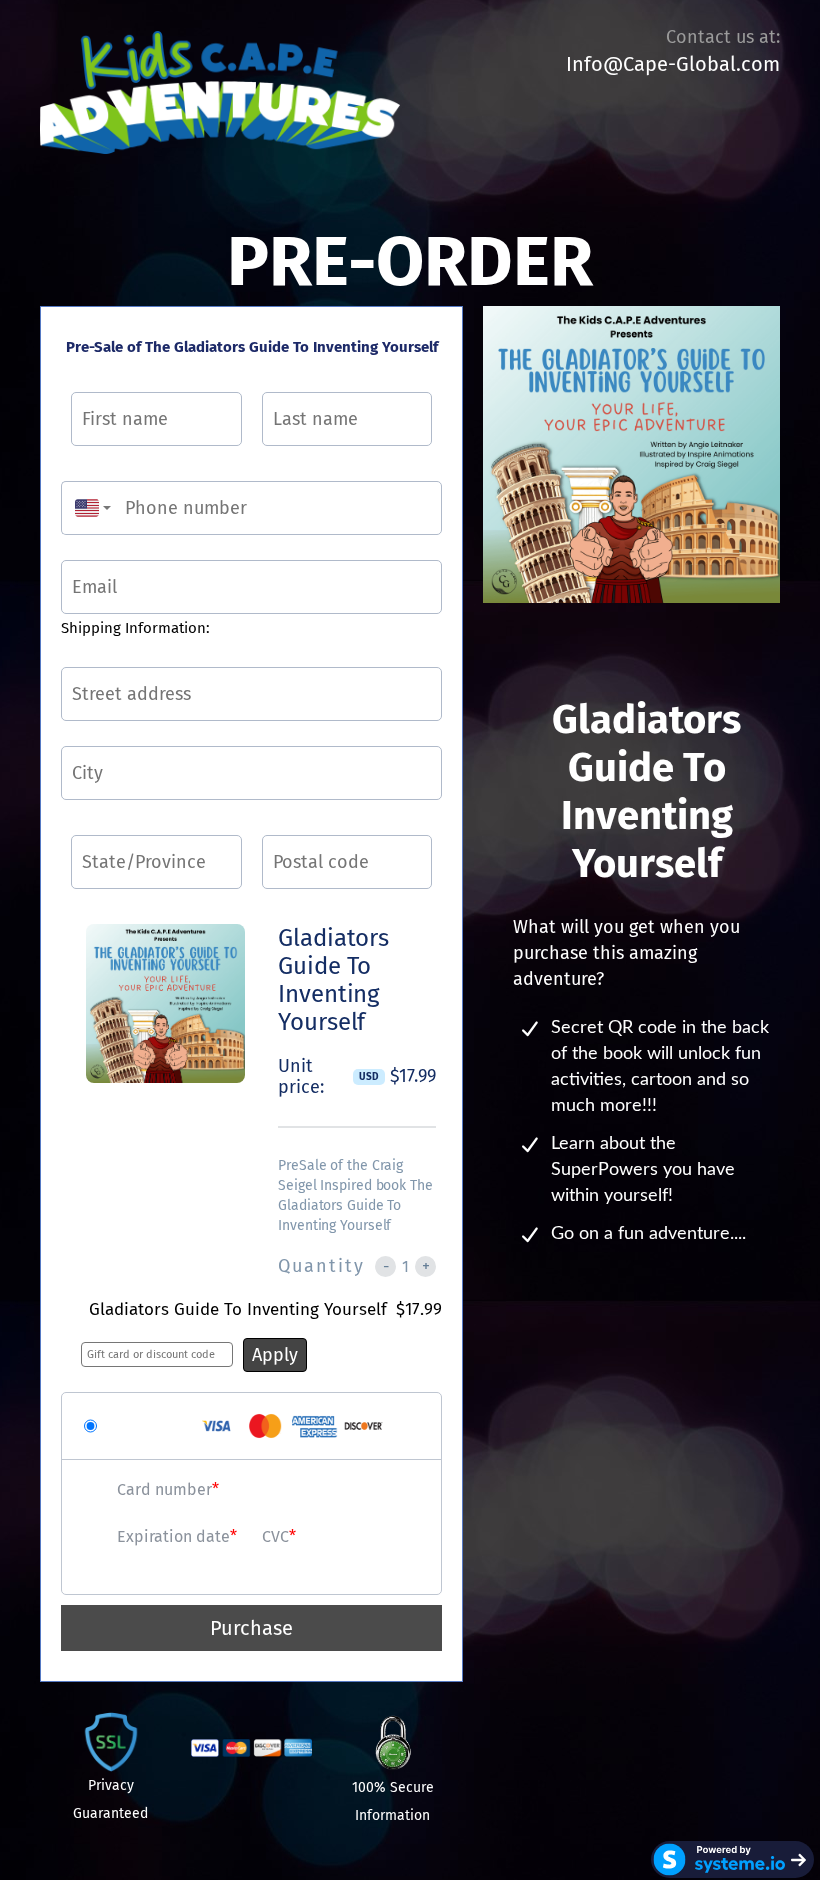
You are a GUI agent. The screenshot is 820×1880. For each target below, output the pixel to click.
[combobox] (88, 508)
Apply (275, 1355)
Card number (164, 1489)
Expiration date (173, 1536)
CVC (275, 1536)
